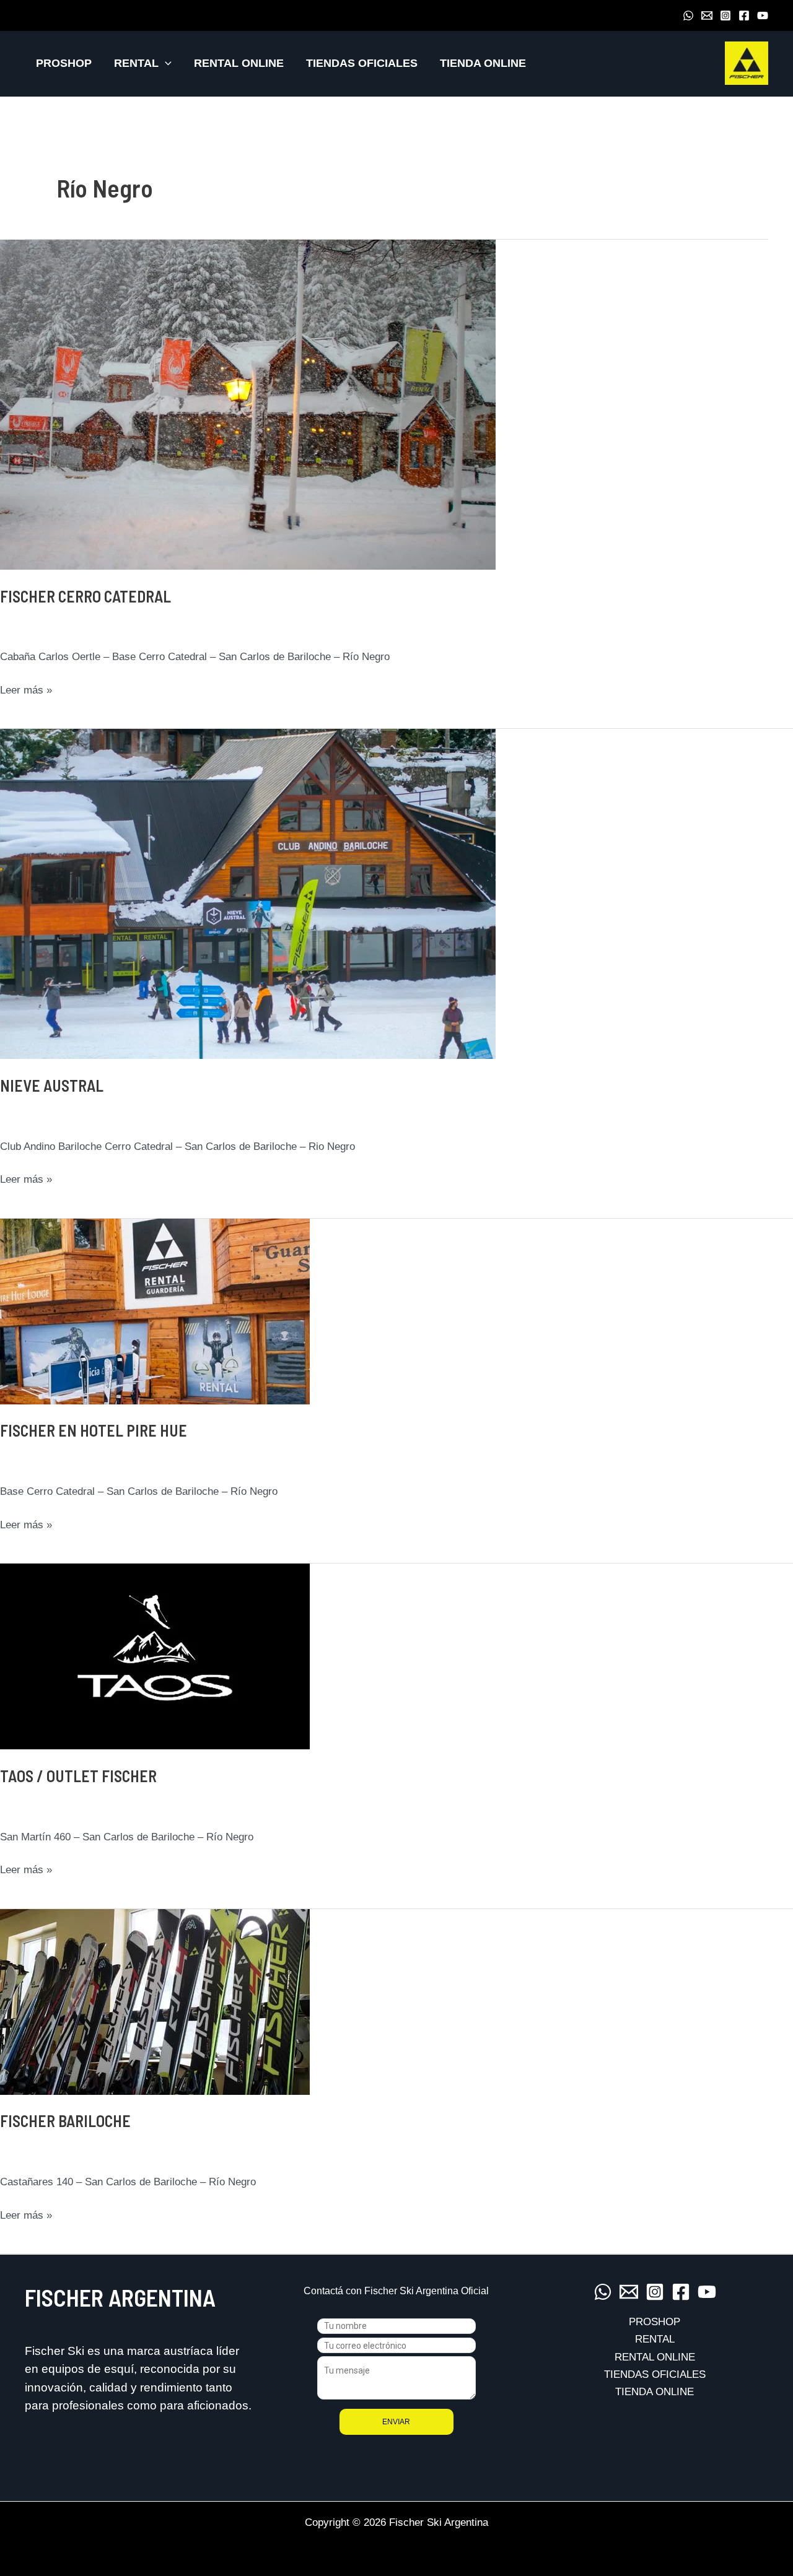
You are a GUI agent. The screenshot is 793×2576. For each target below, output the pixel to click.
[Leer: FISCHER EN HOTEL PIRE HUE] (155, 1311)
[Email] (707, 15)
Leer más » (26, 691)
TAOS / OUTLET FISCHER (78, 1776)
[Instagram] (725, 15)
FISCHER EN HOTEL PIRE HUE (94, 1430)
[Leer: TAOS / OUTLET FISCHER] (155, 1656)
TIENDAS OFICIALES (362, 63)
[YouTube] (763, 15)
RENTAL (136, 63)
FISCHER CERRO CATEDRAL (85, 596)
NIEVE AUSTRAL (52, 1085)
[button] (165, 63)
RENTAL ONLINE (239, 63)
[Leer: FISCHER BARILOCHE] (155, 2001)
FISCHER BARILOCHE (65, 2121)
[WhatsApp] (688, 15)
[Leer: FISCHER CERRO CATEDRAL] (248, 404)
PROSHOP (64, 63)
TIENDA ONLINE (483, 63)
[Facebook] (744, 15)
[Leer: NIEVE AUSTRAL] (248, 893)
